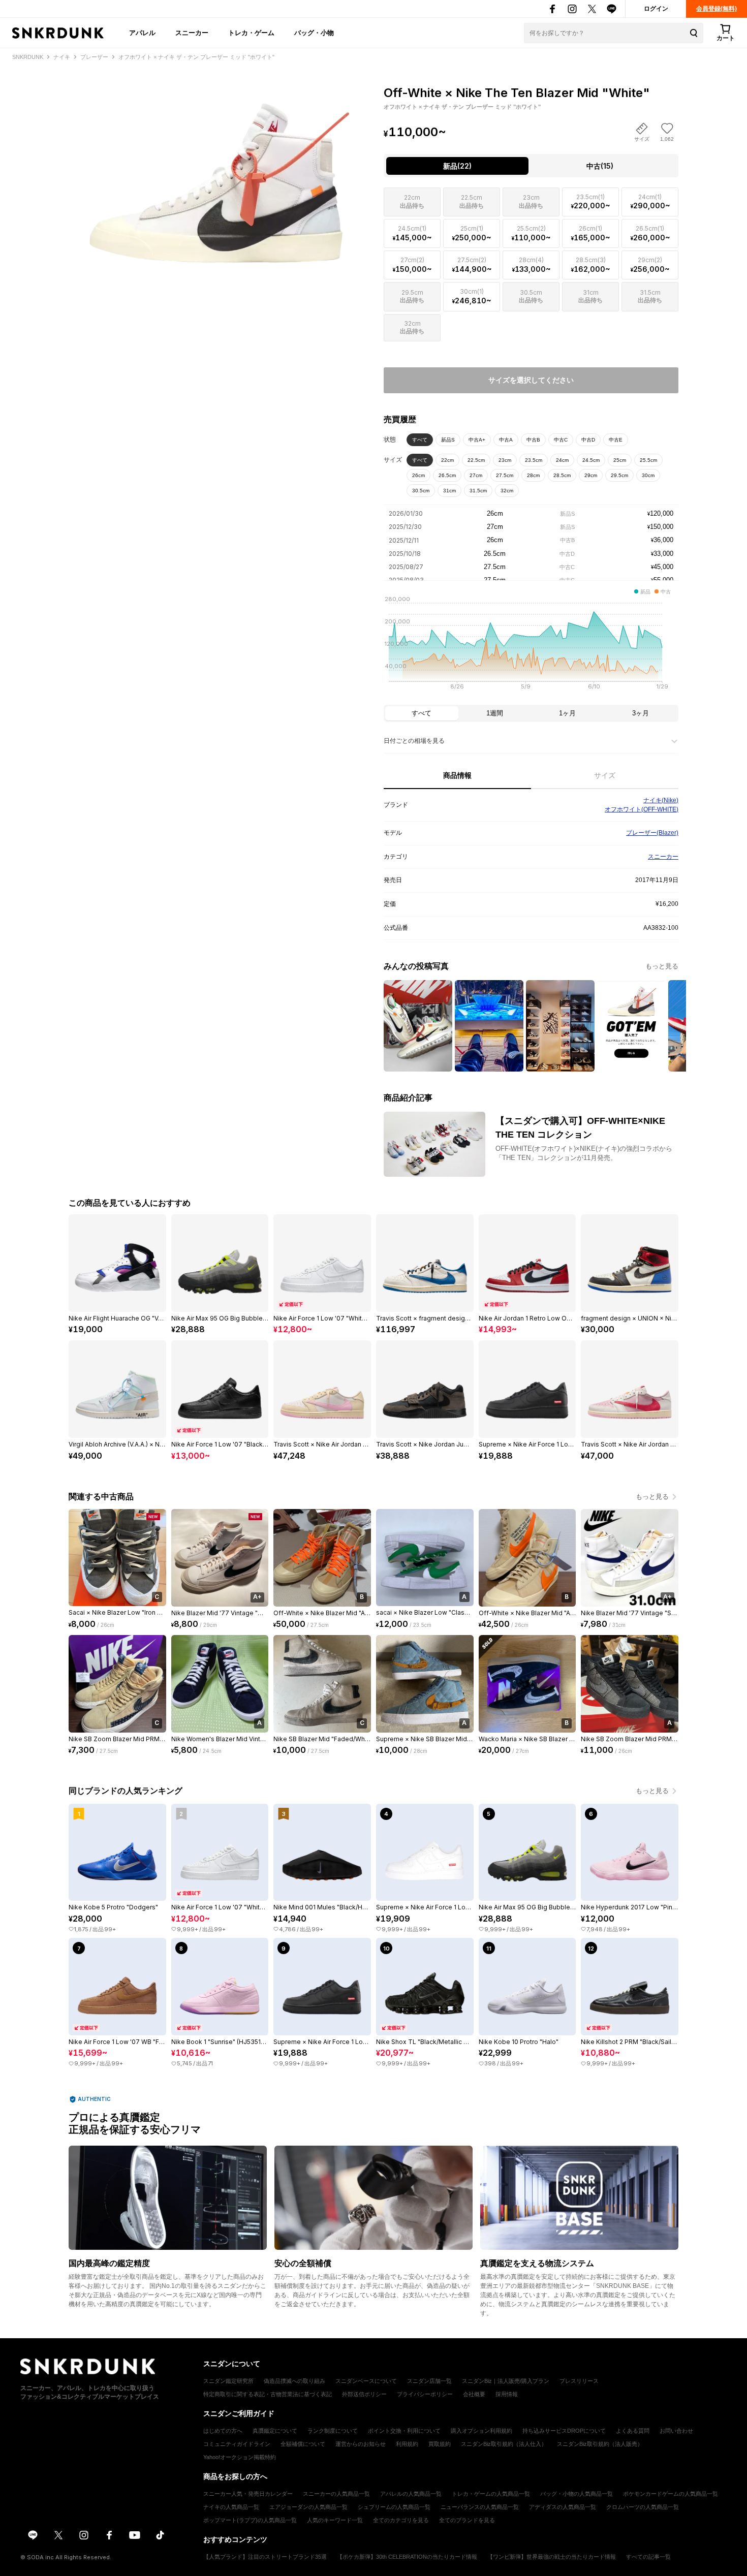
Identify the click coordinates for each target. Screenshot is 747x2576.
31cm (449, 491)
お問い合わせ (676, 2431)
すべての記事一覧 (648, 2557)
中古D (588, 440)
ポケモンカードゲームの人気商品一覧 (671, 2494)
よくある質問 (633, 2431)
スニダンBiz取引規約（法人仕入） (504, 2444)
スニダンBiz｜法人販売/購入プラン (506, 2381)
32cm (507, 491)
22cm (447, 460)
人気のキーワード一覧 (335, 2520)
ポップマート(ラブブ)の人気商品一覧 (250, 2520)
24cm (562, 460)
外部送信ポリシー (364, 2394)
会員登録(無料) (717, 9)
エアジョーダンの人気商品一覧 (308, 2507)
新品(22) (457, 166)
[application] (531, 646)
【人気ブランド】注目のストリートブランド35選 (265, 2557)
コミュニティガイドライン (237, 2444)
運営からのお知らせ (361, 2444)
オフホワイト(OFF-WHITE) (642, 809)
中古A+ (477, 440)
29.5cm (619, 475)
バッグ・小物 (314, 33)
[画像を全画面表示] (216, 173)
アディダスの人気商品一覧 (563, 2507)
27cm (476, 475)
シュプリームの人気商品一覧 (394, 2507)
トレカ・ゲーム (251, 33)
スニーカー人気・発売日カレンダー (248, 2494)
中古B (533, 440)
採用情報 (507, 2394)
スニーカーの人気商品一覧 (336, 2494)
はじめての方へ (223, 2431)
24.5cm (591, 460)
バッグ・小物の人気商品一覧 (577, 2494)
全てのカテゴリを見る (401, 2520)
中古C (561, 440)
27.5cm (505, 475)
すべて (420, 440)
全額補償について (303, 2444)
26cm (418, 475)
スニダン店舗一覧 (429, 2381)
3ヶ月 (641, 713)
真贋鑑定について (275, 2431)
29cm (591, 475)
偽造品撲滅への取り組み (294, 2381)
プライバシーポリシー (425, 2394)
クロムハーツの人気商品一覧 (643, 2507)
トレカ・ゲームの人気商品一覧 (491, 2494)
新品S (448, 440)
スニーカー (192, 33)
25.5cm (648, 460)
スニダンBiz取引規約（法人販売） (600, 2444)
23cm (505, 460)
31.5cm (478, 491)
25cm (620, 460)
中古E (616, 440)
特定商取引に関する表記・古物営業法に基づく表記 (268, 2394)
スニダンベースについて (366, 2381)
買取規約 (440, 2444)
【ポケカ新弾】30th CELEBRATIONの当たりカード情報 (407, 2557)
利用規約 (407, 2444)
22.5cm (476, 460)
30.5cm (421, 491)
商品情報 (457, 775)
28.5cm (562, 475)
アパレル (142, 33)
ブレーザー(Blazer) (652, 833)
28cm (533, 475)
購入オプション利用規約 (481, 2431)
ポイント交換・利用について (404, 2431)
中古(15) (600, 166)
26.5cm (447, 475)
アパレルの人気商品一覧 (411, 2494)
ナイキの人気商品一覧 (231, 2507)
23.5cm (534, 460)
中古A (506, 440)
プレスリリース (579, 2381)
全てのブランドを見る (467, 2520)
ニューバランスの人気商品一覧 (480, 2507)
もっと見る (662, 966)
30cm (648, 475)
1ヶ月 (567, 713)
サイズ (605, 775)
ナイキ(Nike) (661, 800)
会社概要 (474, 2394)
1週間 (495, 713)
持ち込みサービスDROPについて (564, 2431)
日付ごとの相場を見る (414, 741)
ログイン (656, 9)
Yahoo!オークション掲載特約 (240, 2457)
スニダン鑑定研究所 (228, 2381)
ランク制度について (333, 2431)
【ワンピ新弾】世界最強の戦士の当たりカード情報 (552, 2557)
